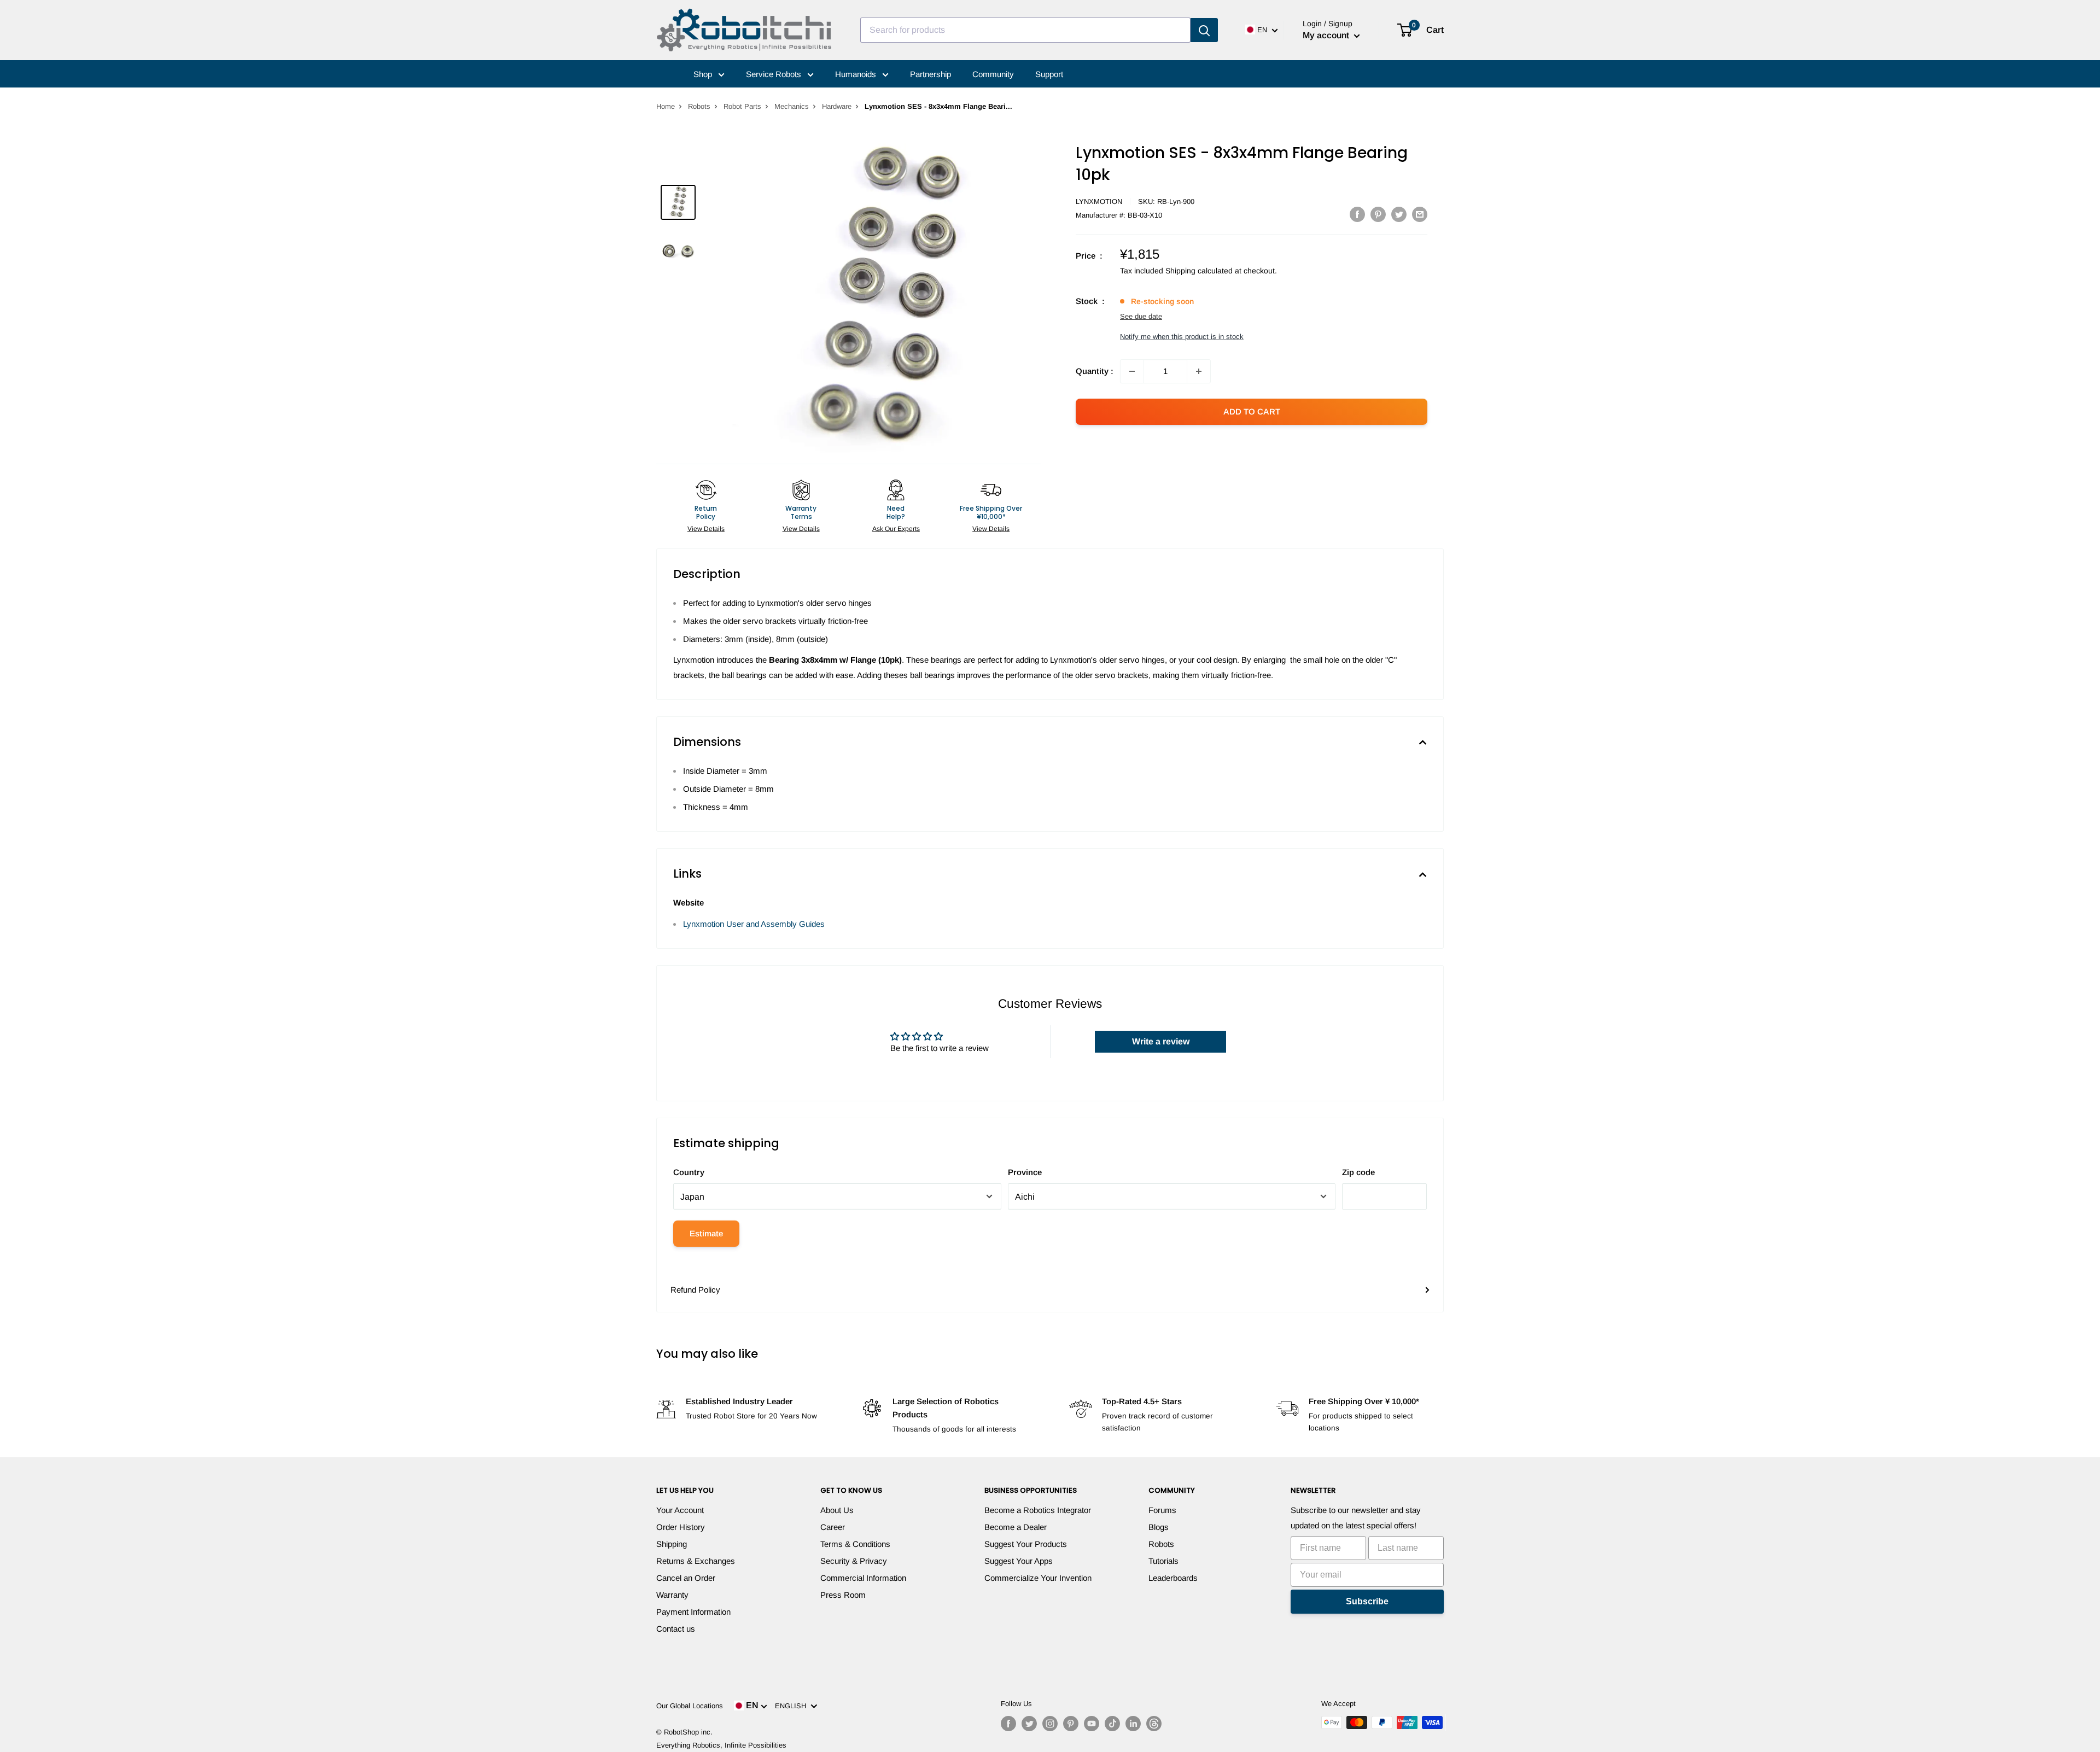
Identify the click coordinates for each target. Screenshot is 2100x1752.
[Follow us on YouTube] (1092, 1724)
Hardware (837, 106)
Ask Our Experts (896, 529)
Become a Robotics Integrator (1038, 1510)
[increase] (1199, 371)
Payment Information (693, 1612)
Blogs (1159, 1527)
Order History (681, 1527)
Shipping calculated (1199, 271)
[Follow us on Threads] (1154, 1724)
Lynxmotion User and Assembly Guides (754, 924)
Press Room (843, 1595)
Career (833, 1527)
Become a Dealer (1016, 1527)
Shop (704, 74)
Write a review (1161, 1041)
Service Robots (775, 74)
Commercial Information (863, 1578)
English (793, 1706)
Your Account (680, 1510)
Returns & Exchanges (696, 1561)
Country (689, 1172)
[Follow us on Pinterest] (1071, 1724)
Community (993, 74)
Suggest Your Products (1026, 1544)
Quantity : (1095, 371)
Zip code (1358, 1172)
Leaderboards (1173, 1578)
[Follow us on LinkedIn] (1133, 1724)
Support (1049, 74)
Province (1025, 1172)
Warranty (672, 1595)
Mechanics (792, 106)
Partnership (931, 74)
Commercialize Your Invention (1038, 1578)
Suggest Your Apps (1019, 1561)
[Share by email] (1420, 214)
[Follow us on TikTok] (1112, 1724)
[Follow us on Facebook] (1008, 1724)
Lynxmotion (1099, 202)
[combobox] (1025, 30)
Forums (1162, 1510)
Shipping (672, 1544)
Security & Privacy (854, 1561)
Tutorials (1163, 1561)
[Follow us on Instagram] (1050, 1724)
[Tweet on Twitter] (1399, 214)
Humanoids (857, 74)
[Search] (1204, 30)
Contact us (676, 1629)
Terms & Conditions (855, 1544)
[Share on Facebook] (1357, 214)
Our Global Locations (690, 1706)
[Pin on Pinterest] (1378, 214)
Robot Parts (742, 106)
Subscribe (1367, 1601)
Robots (699, 106)
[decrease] (1132, 371)
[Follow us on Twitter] (1029, 1724)
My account (1327, 35)
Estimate (706, 1233)
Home (666, 106)
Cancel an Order (686, 1578)
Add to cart (1252, 411)
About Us (837, 1510)
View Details (706, 529)
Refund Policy (695, 1290)
